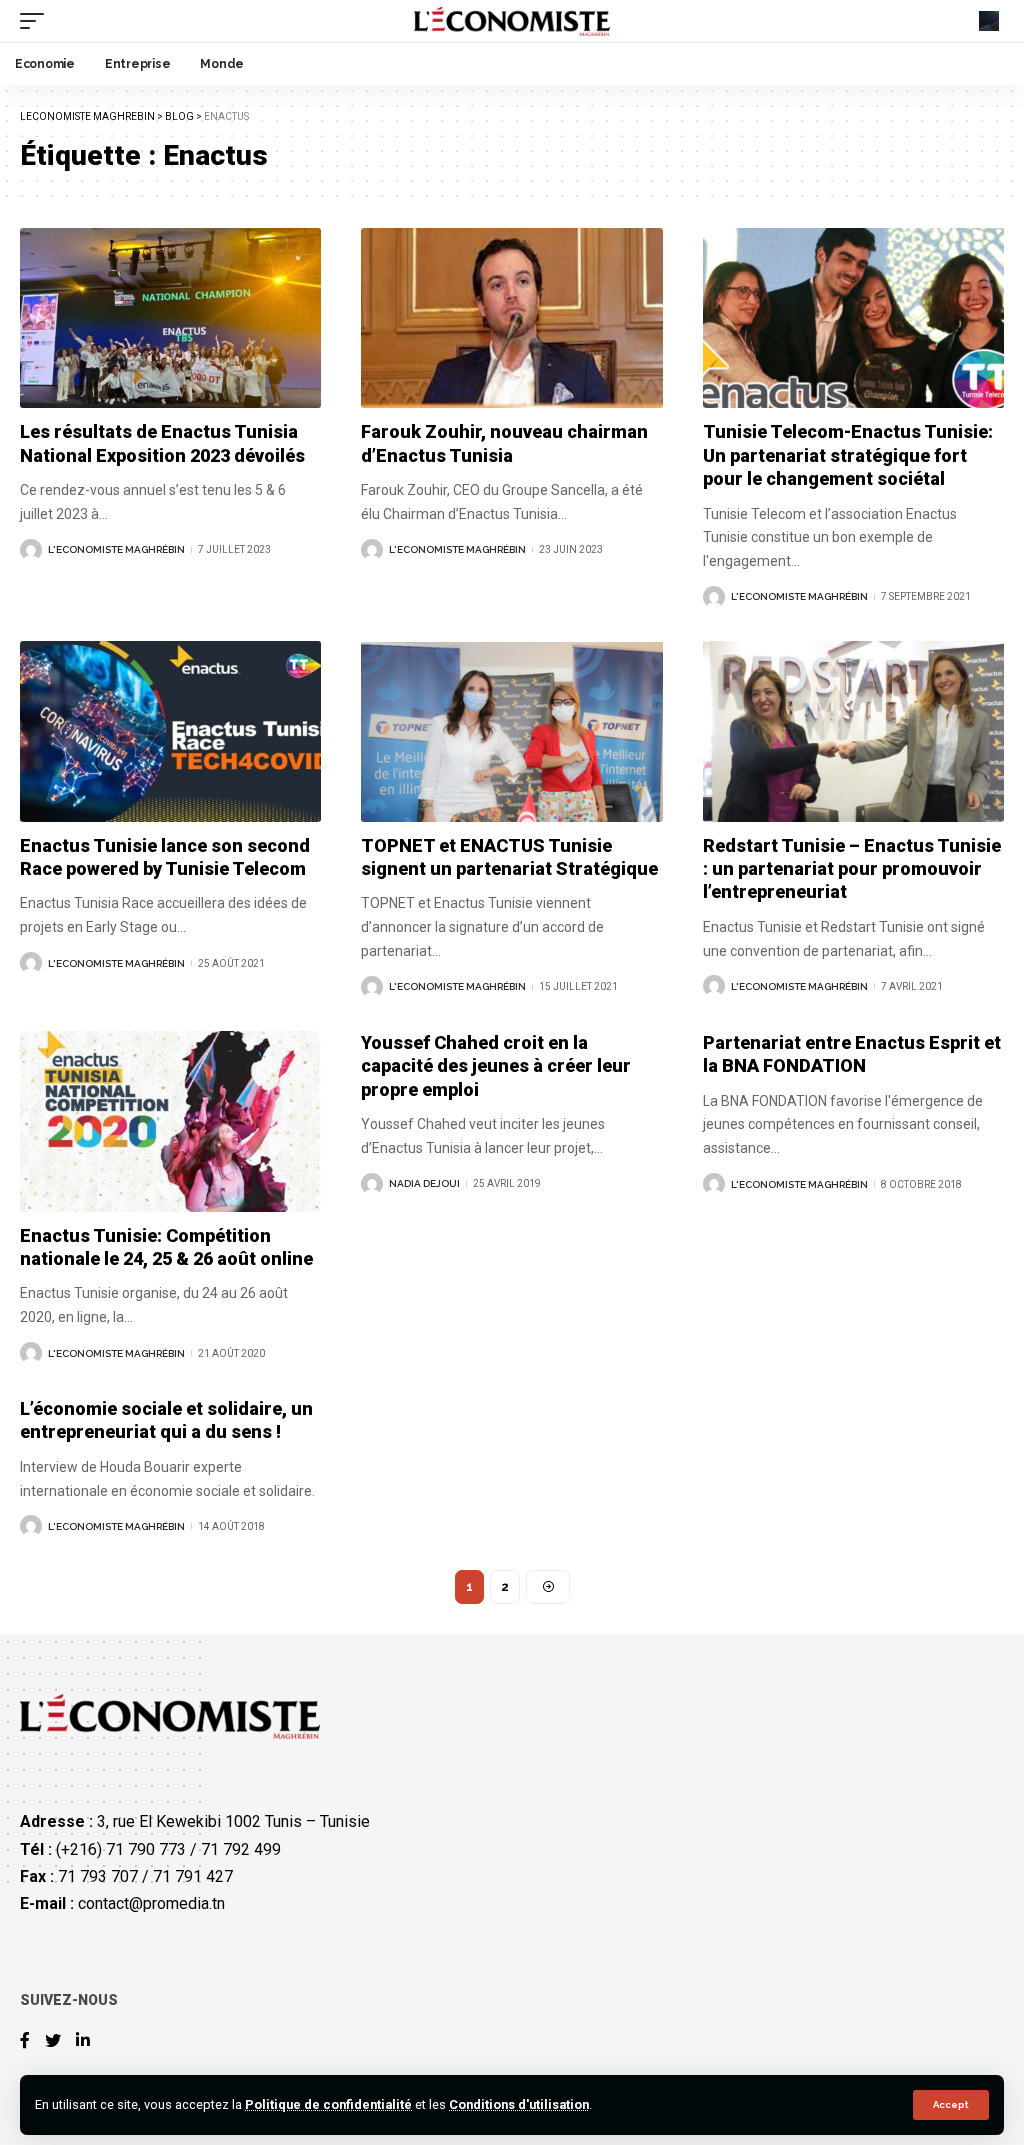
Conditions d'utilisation (519, 2104)
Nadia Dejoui (424, 1183)
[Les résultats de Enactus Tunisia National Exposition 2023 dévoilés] (170, 318)
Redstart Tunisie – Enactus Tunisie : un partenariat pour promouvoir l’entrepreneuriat (852, 869)
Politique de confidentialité (328, 2104)
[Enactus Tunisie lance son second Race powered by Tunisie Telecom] (170, 731)
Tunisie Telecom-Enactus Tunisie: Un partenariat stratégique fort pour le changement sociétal (848, 455)
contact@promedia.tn (151, 1903)
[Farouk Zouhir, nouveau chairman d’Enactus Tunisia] (511, 318)
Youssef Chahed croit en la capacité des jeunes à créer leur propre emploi (496, 1066)
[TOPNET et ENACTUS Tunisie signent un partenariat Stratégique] (511, 731)
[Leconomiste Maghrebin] (512, 21)
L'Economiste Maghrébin (116, 549)
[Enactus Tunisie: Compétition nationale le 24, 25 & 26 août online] (170, 1121)
